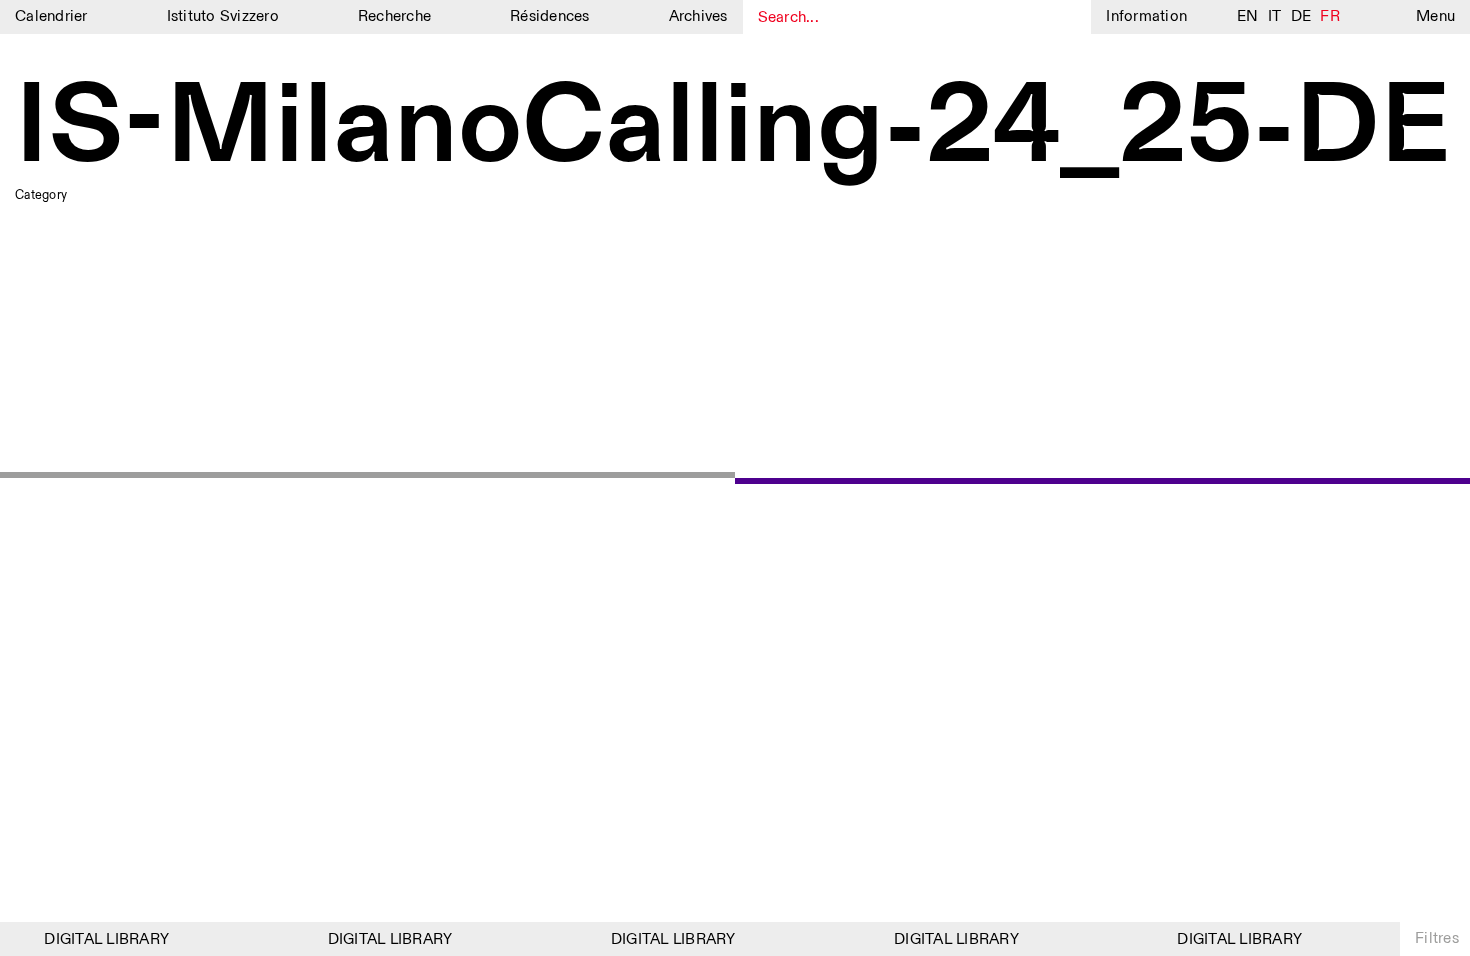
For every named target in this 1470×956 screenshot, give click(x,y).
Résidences (550, 16)
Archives (698, 16)
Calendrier (51, 16)
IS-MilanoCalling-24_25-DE (733, 129)
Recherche (394, 16)
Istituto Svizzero (223, 16)
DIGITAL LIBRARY (101, 939)
